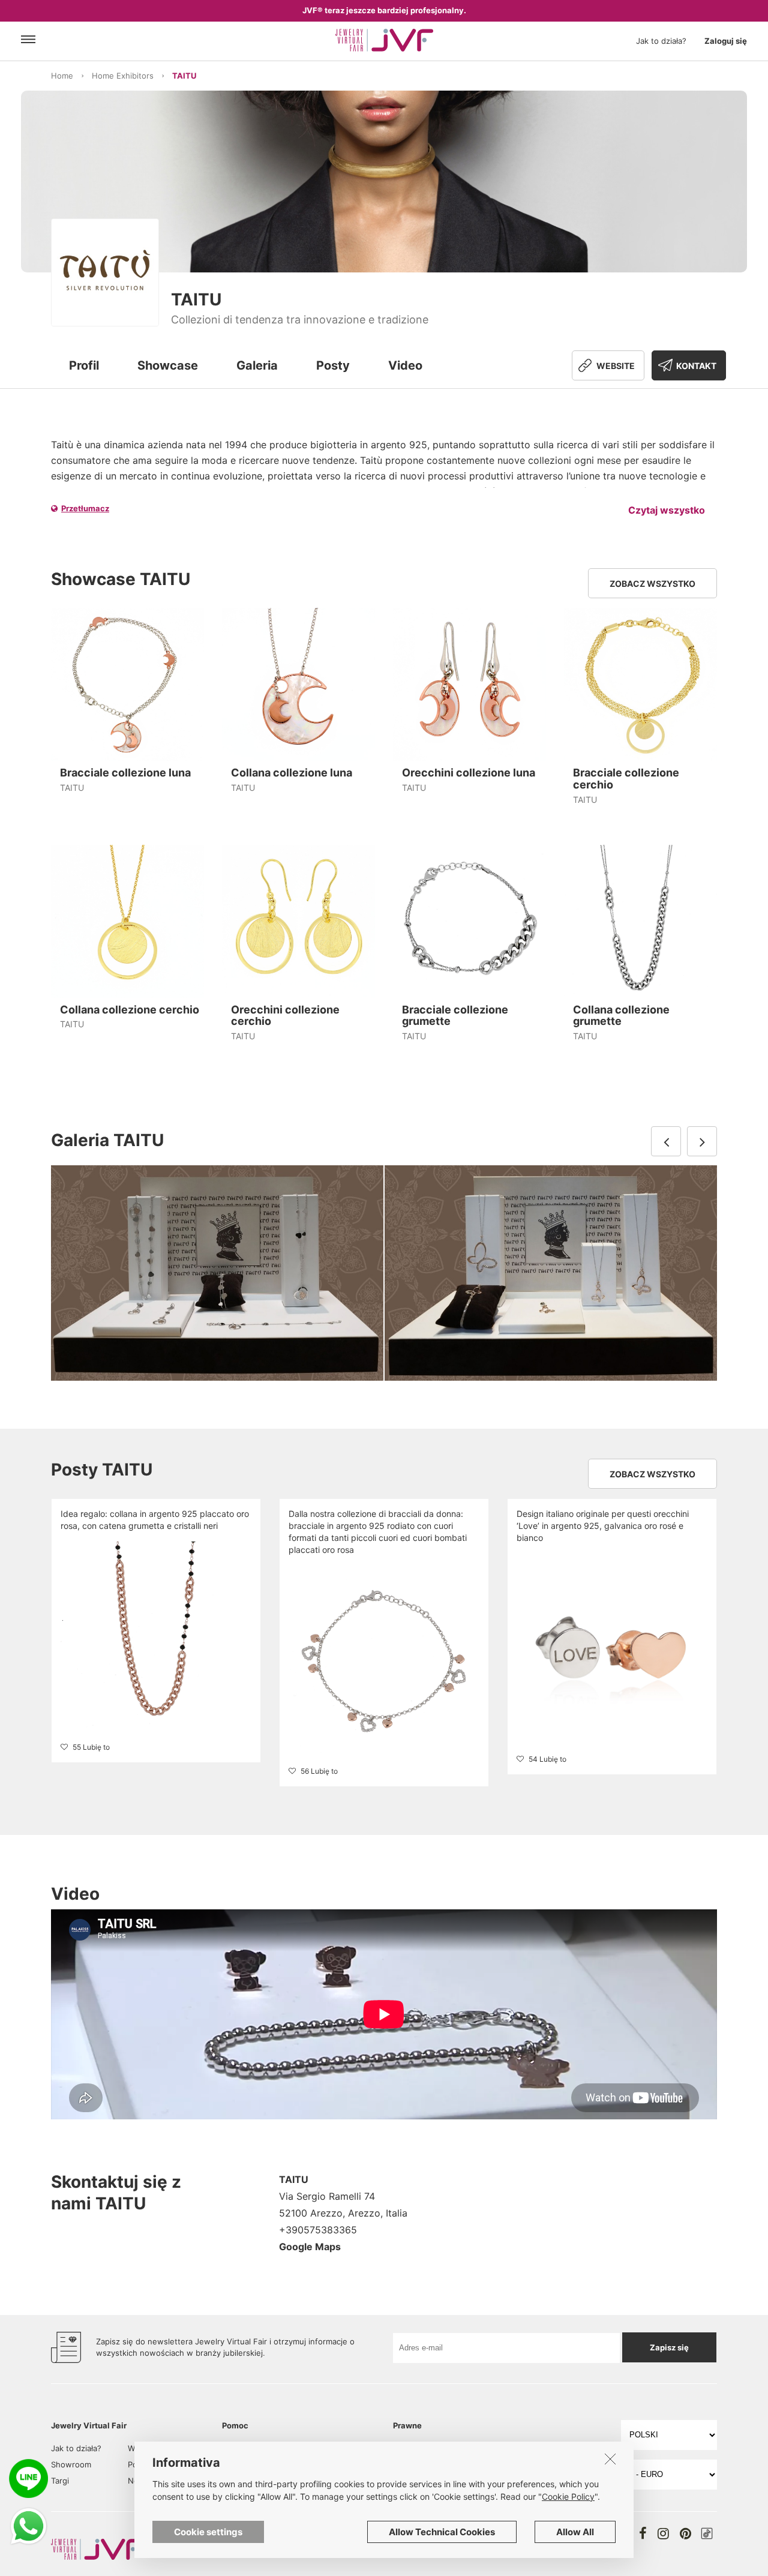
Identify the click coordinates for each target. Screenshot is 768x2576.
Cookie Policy (568, 2496)
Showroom (71, 2464)
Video (405, 365)
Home (62, 76)
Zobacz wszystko (652, 584)
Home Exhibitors (123, 76)
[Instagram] (663, 2533)
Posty (333, 365)
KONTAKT (696, 366)
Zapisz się (669, 2347)
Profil (84, 365)
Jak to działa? (661, 41)
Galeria (257, 365)
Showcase (168, 365)
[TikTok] (707, 2533)
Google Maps (310, 2247)
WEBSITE (616, 366)
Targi (60, 2481)
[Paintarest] (685, 2533)
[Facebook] (643, 2533)
